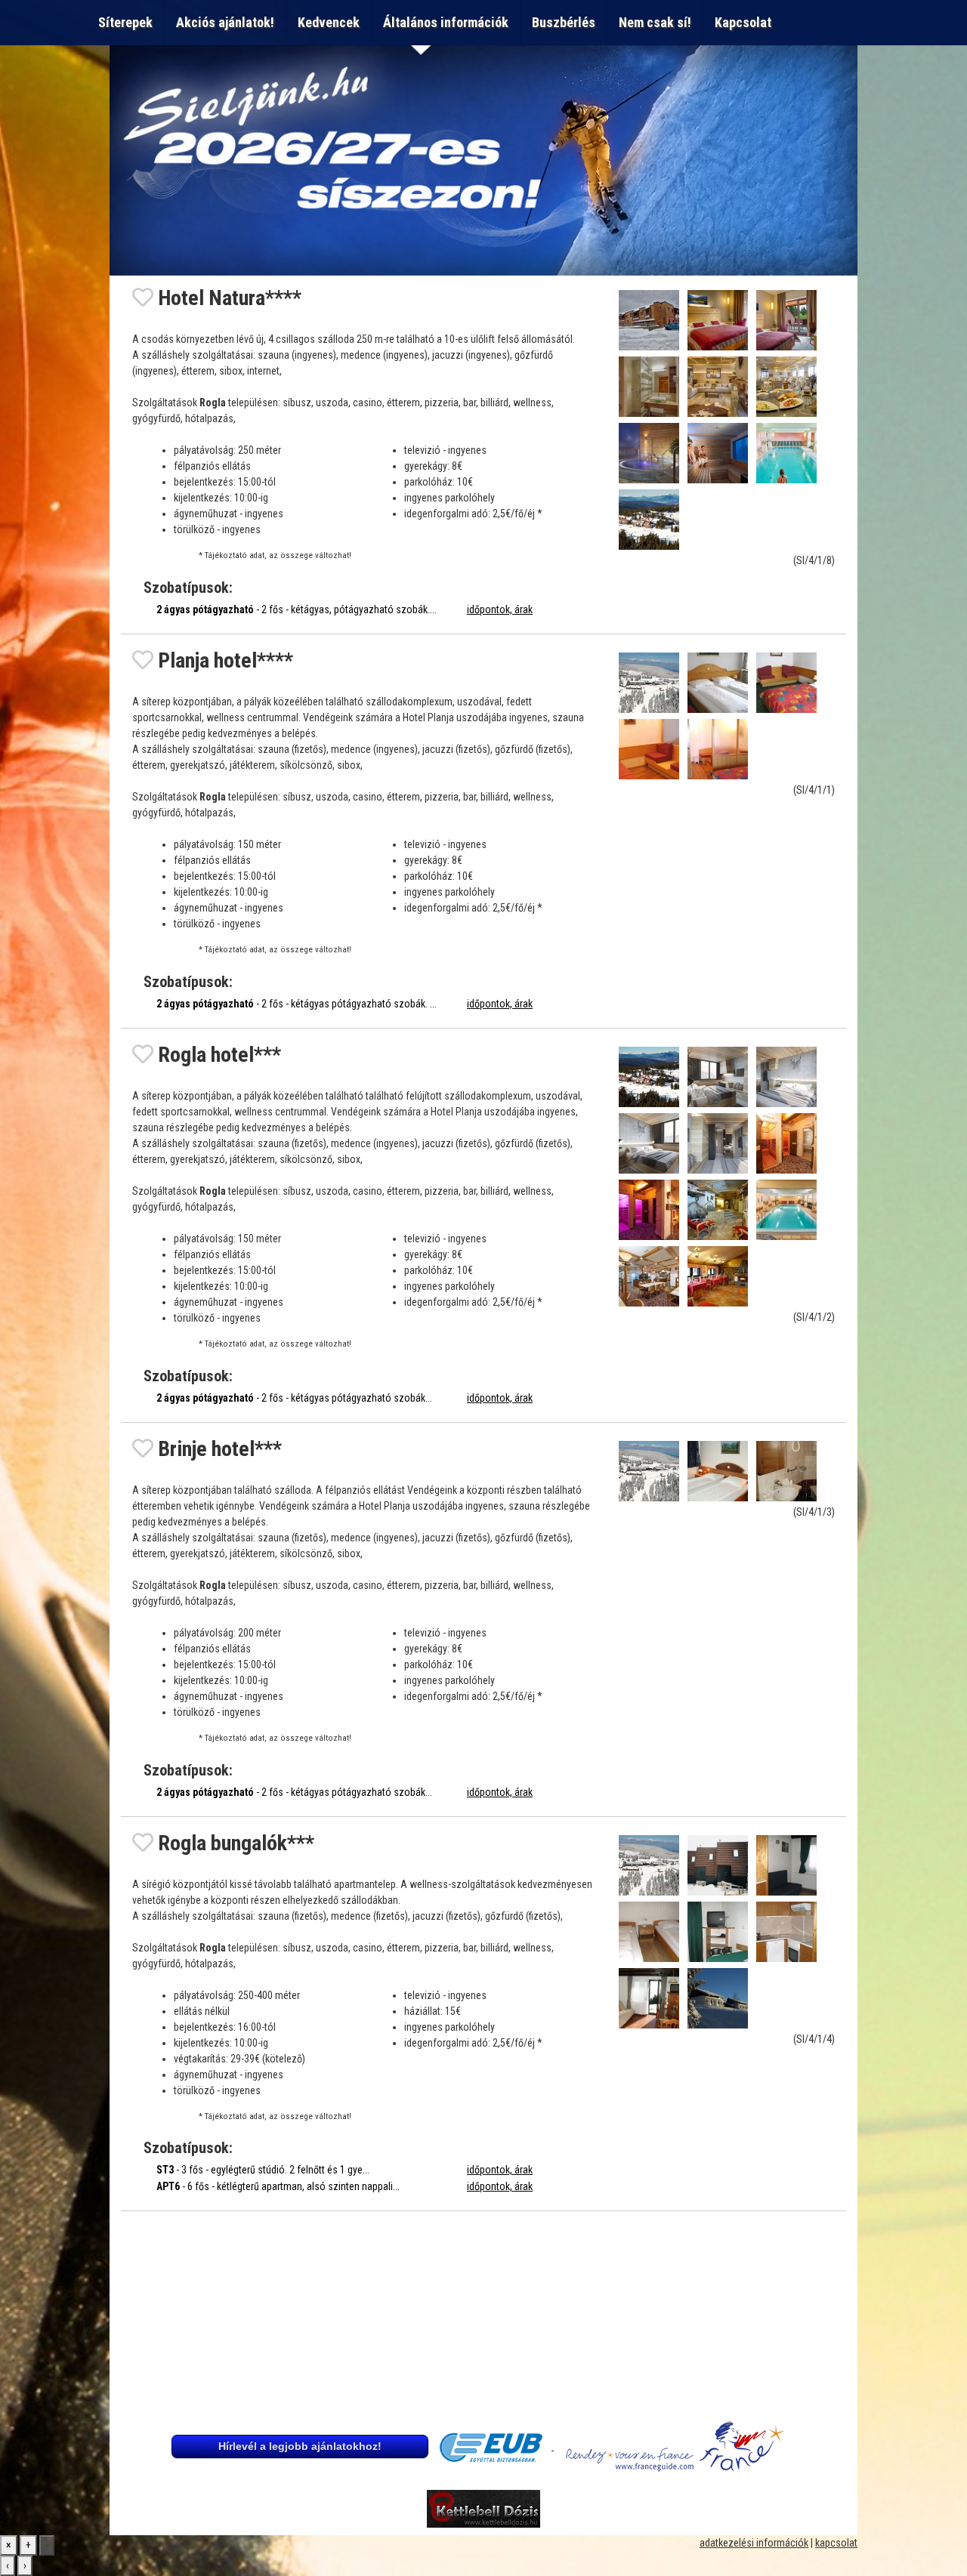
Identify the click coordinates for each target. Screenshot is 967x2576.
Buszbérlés (564, 22)
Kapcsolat (746, 22)
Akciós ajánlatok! (225, 22)
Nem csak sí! (655, 22)
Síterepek (125, 22)
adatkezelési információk (754, 2543)
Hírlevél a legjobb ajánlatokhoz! (300, 2446)
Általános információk (446, 22)
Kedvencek (329, 22)
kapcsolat (836, 2543)
